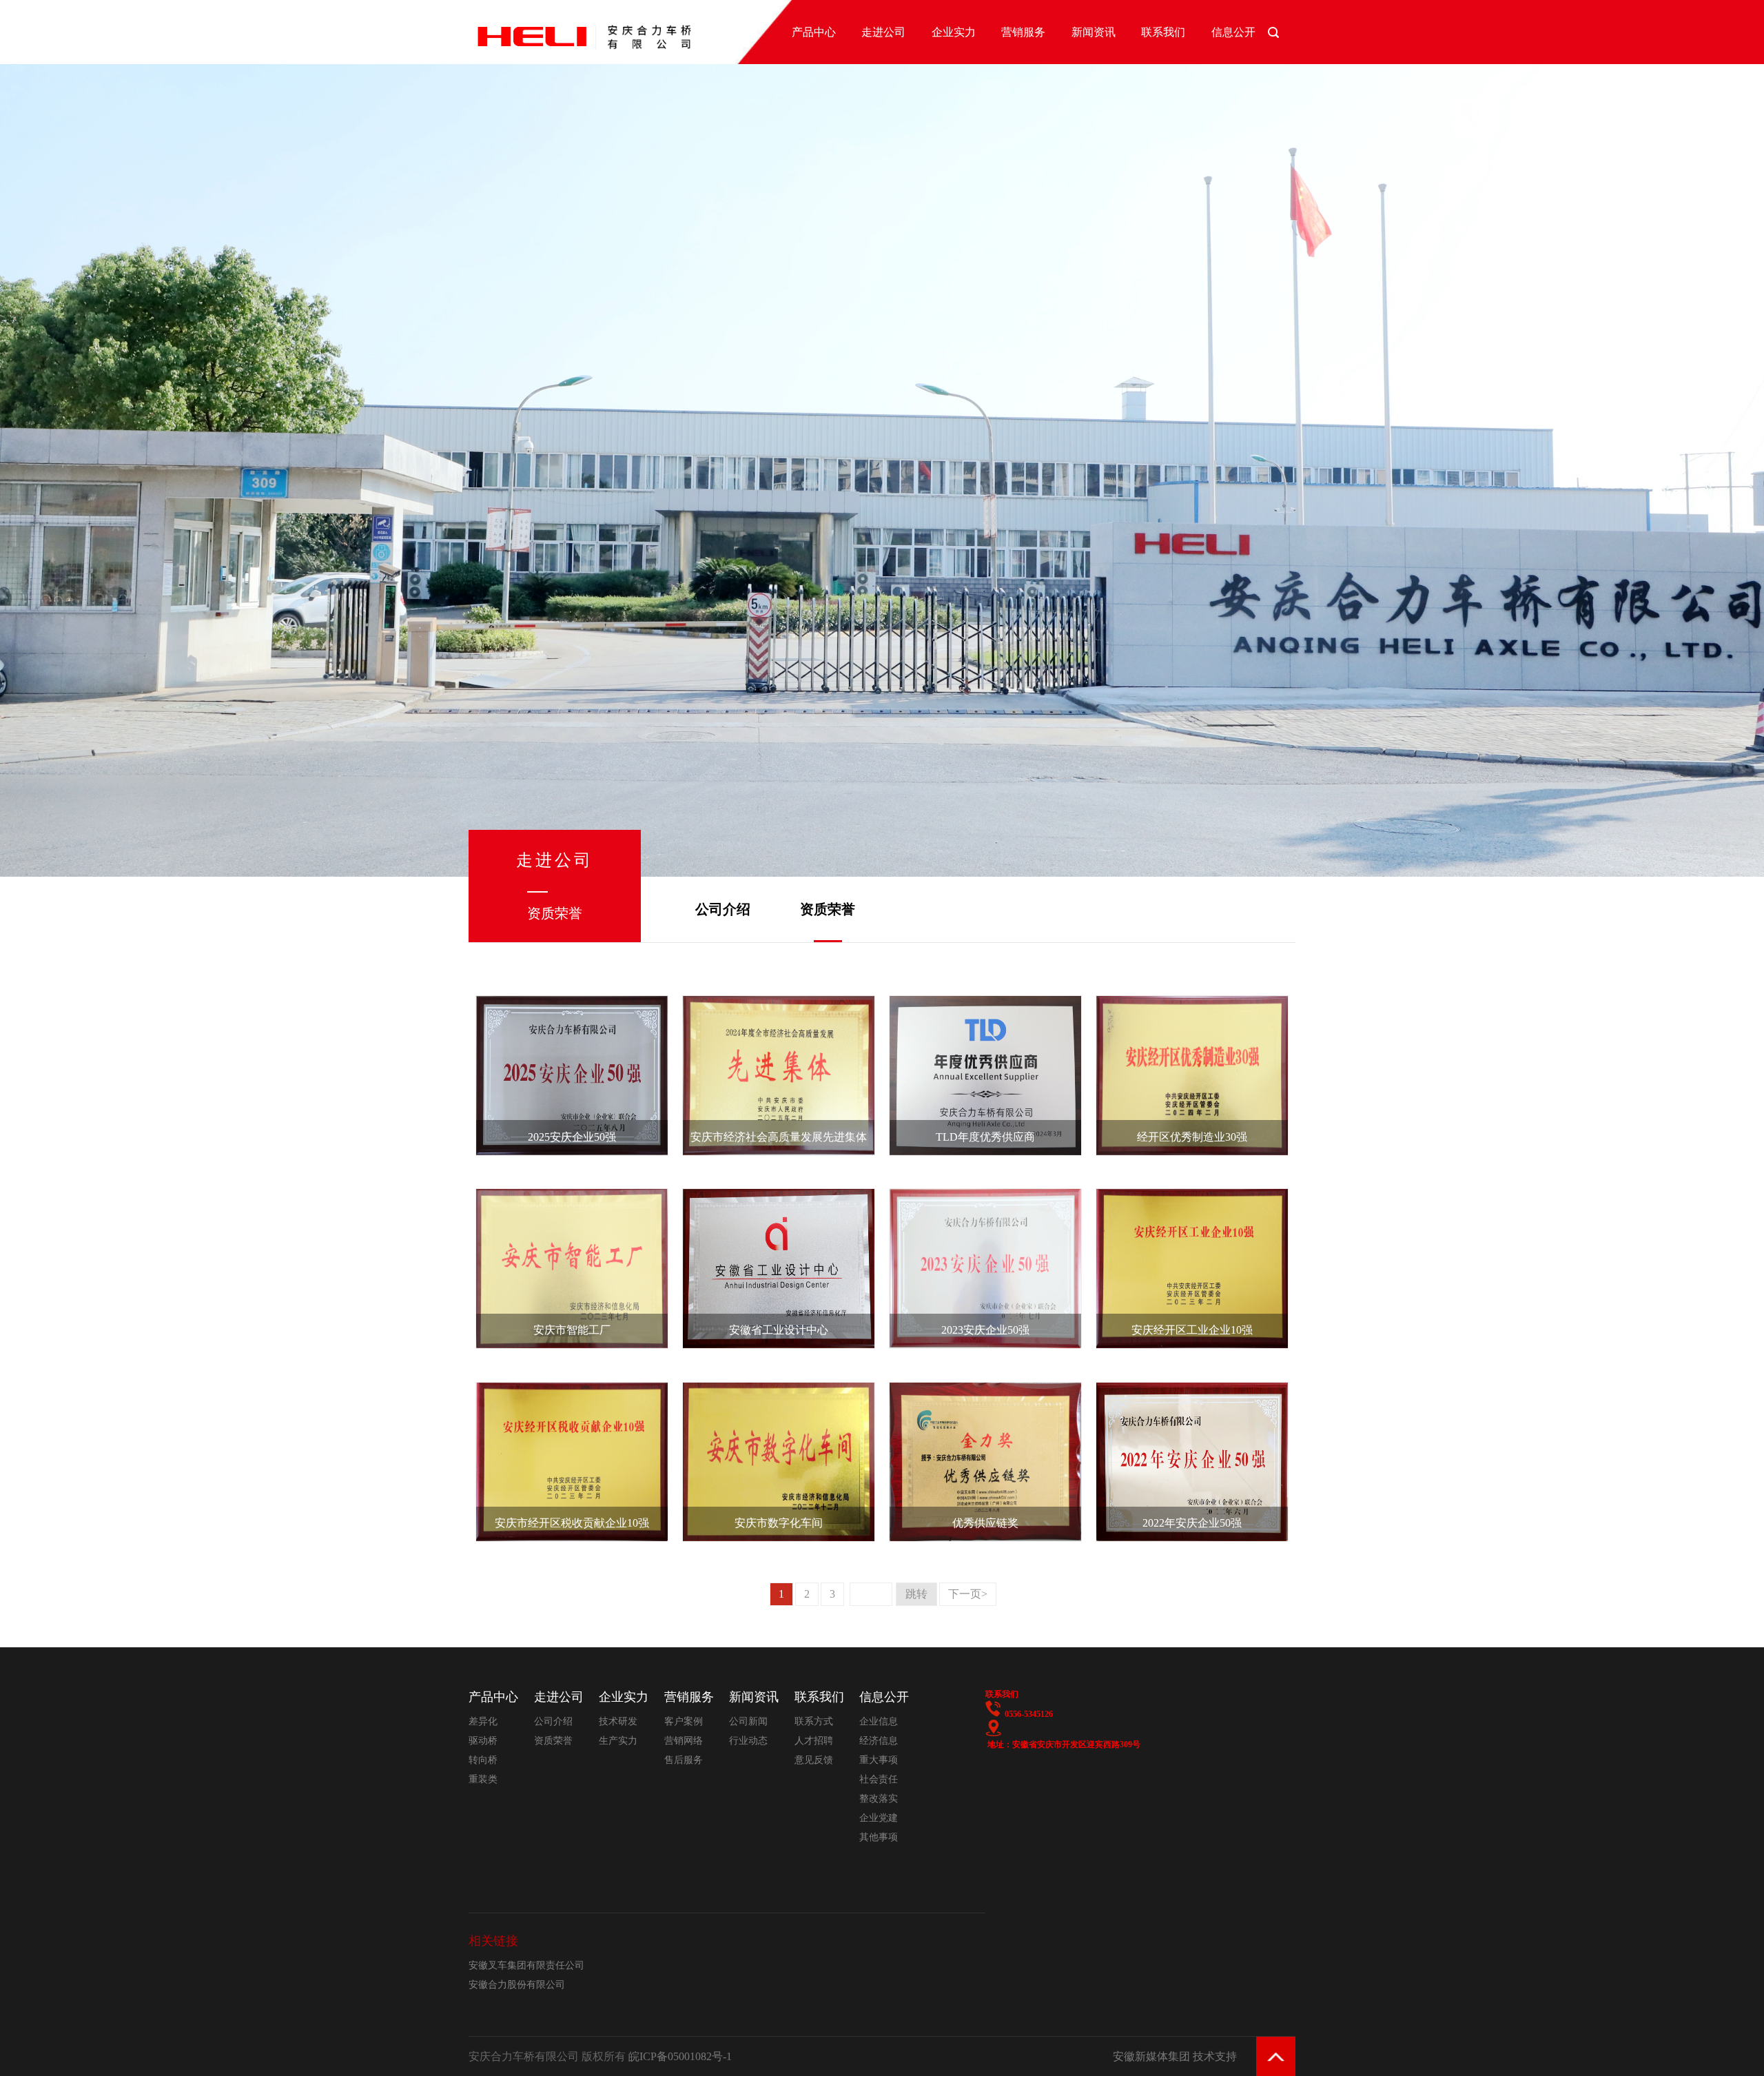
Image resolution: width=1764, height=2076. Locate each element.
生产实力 (618, 1741)
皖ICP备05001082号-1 (680, 2056)
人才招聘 (814, 1741)
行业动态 (748, 1741)
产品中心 (814, 32)
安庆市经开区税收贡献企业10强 (572, 1523)
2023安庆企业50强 (985, 1330)
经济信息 (879, 1741)
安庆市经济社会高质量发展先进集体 (779, 1137)
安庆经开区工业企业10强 (1192, 1330)
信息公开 (1233, 32)
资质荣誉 (828, 909)
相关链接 (493, 1941)
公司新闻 (748, 1721)
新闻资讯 (1094, 32)
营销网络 (684, 1741)
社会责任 (879, 1779)
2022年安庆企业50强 (1192, 1523)
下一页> (968, 1594)
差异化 (483, 1721)
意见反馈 (814, 1760)
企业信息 (879, 1721)
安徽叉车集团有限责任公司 (526, 1965)
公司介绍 (723, 909)
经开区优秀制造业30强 (1192, 1137)
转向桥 (483, 1760)
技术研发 (618, 1721)
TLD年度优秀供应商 (985, 1137)
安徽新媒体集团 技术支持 (1175, 2056)
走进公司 (883, 32)
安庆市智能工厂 (572, 1330)
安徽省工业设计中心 (779, 1330)
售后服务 (684, 1760)
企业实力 (954, 32)
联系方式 (814, 1721)
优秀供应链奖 (985, 1523)
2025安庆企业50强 (572, 1137)
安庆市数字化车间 (779, 1523)
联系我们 (1163, 32)
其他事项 (879, 1837)
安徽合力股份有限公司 (517, 1985)
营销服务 (1023, 32)
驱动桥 (483, 1741)
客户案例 (684, 1721)
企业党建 (879, 1818)
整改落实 (879, 1799)
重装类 (483, 1779)
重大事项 (879, 1760)
